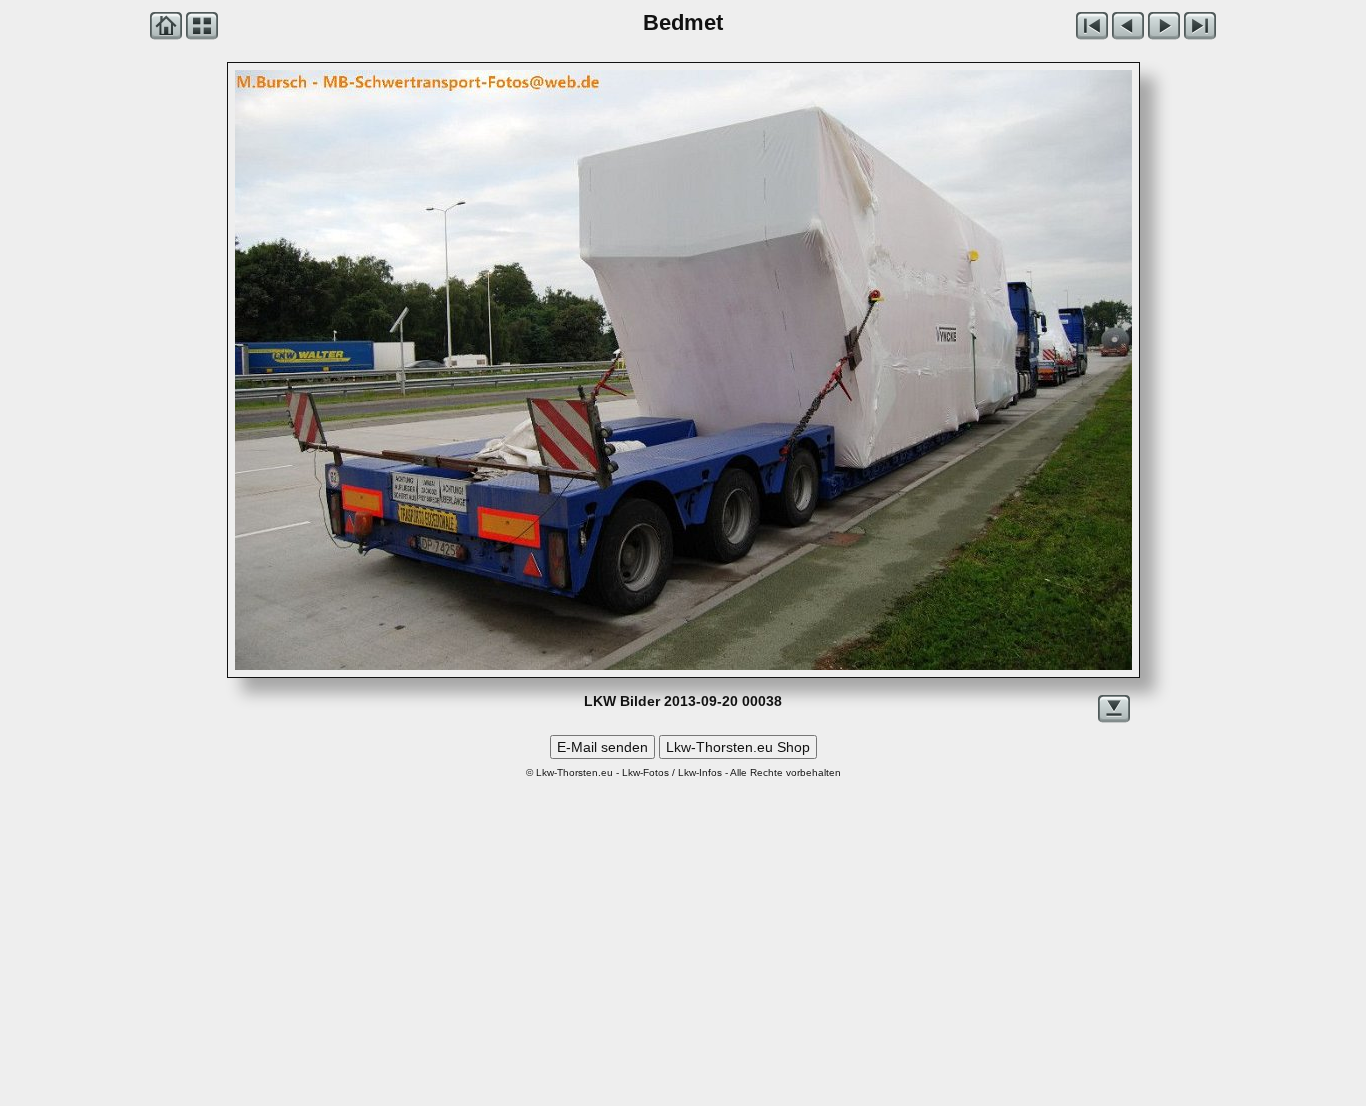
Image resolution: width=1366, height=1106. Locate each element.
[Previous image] (414, 370)
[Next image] (862, 370)
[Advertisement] (683, 926)
